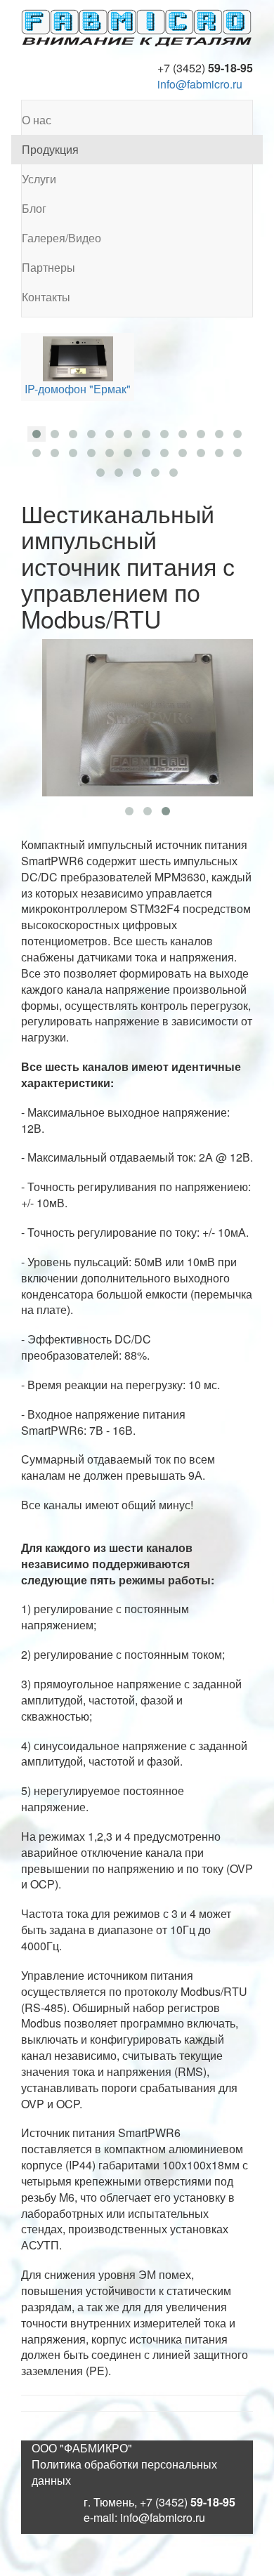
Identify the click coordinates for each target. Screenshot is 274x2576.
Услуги (39, 179)
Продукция (50, 149)
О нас (37, 120)
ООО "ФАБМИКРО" (82, 2448)
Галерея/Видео (61, 238)
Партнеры (48, 267)
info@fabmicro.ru (200, 84)
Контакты (46, 297)
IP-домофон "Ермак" (78, 389)
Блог (34, 208)
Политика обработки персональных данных (124, 2472)
